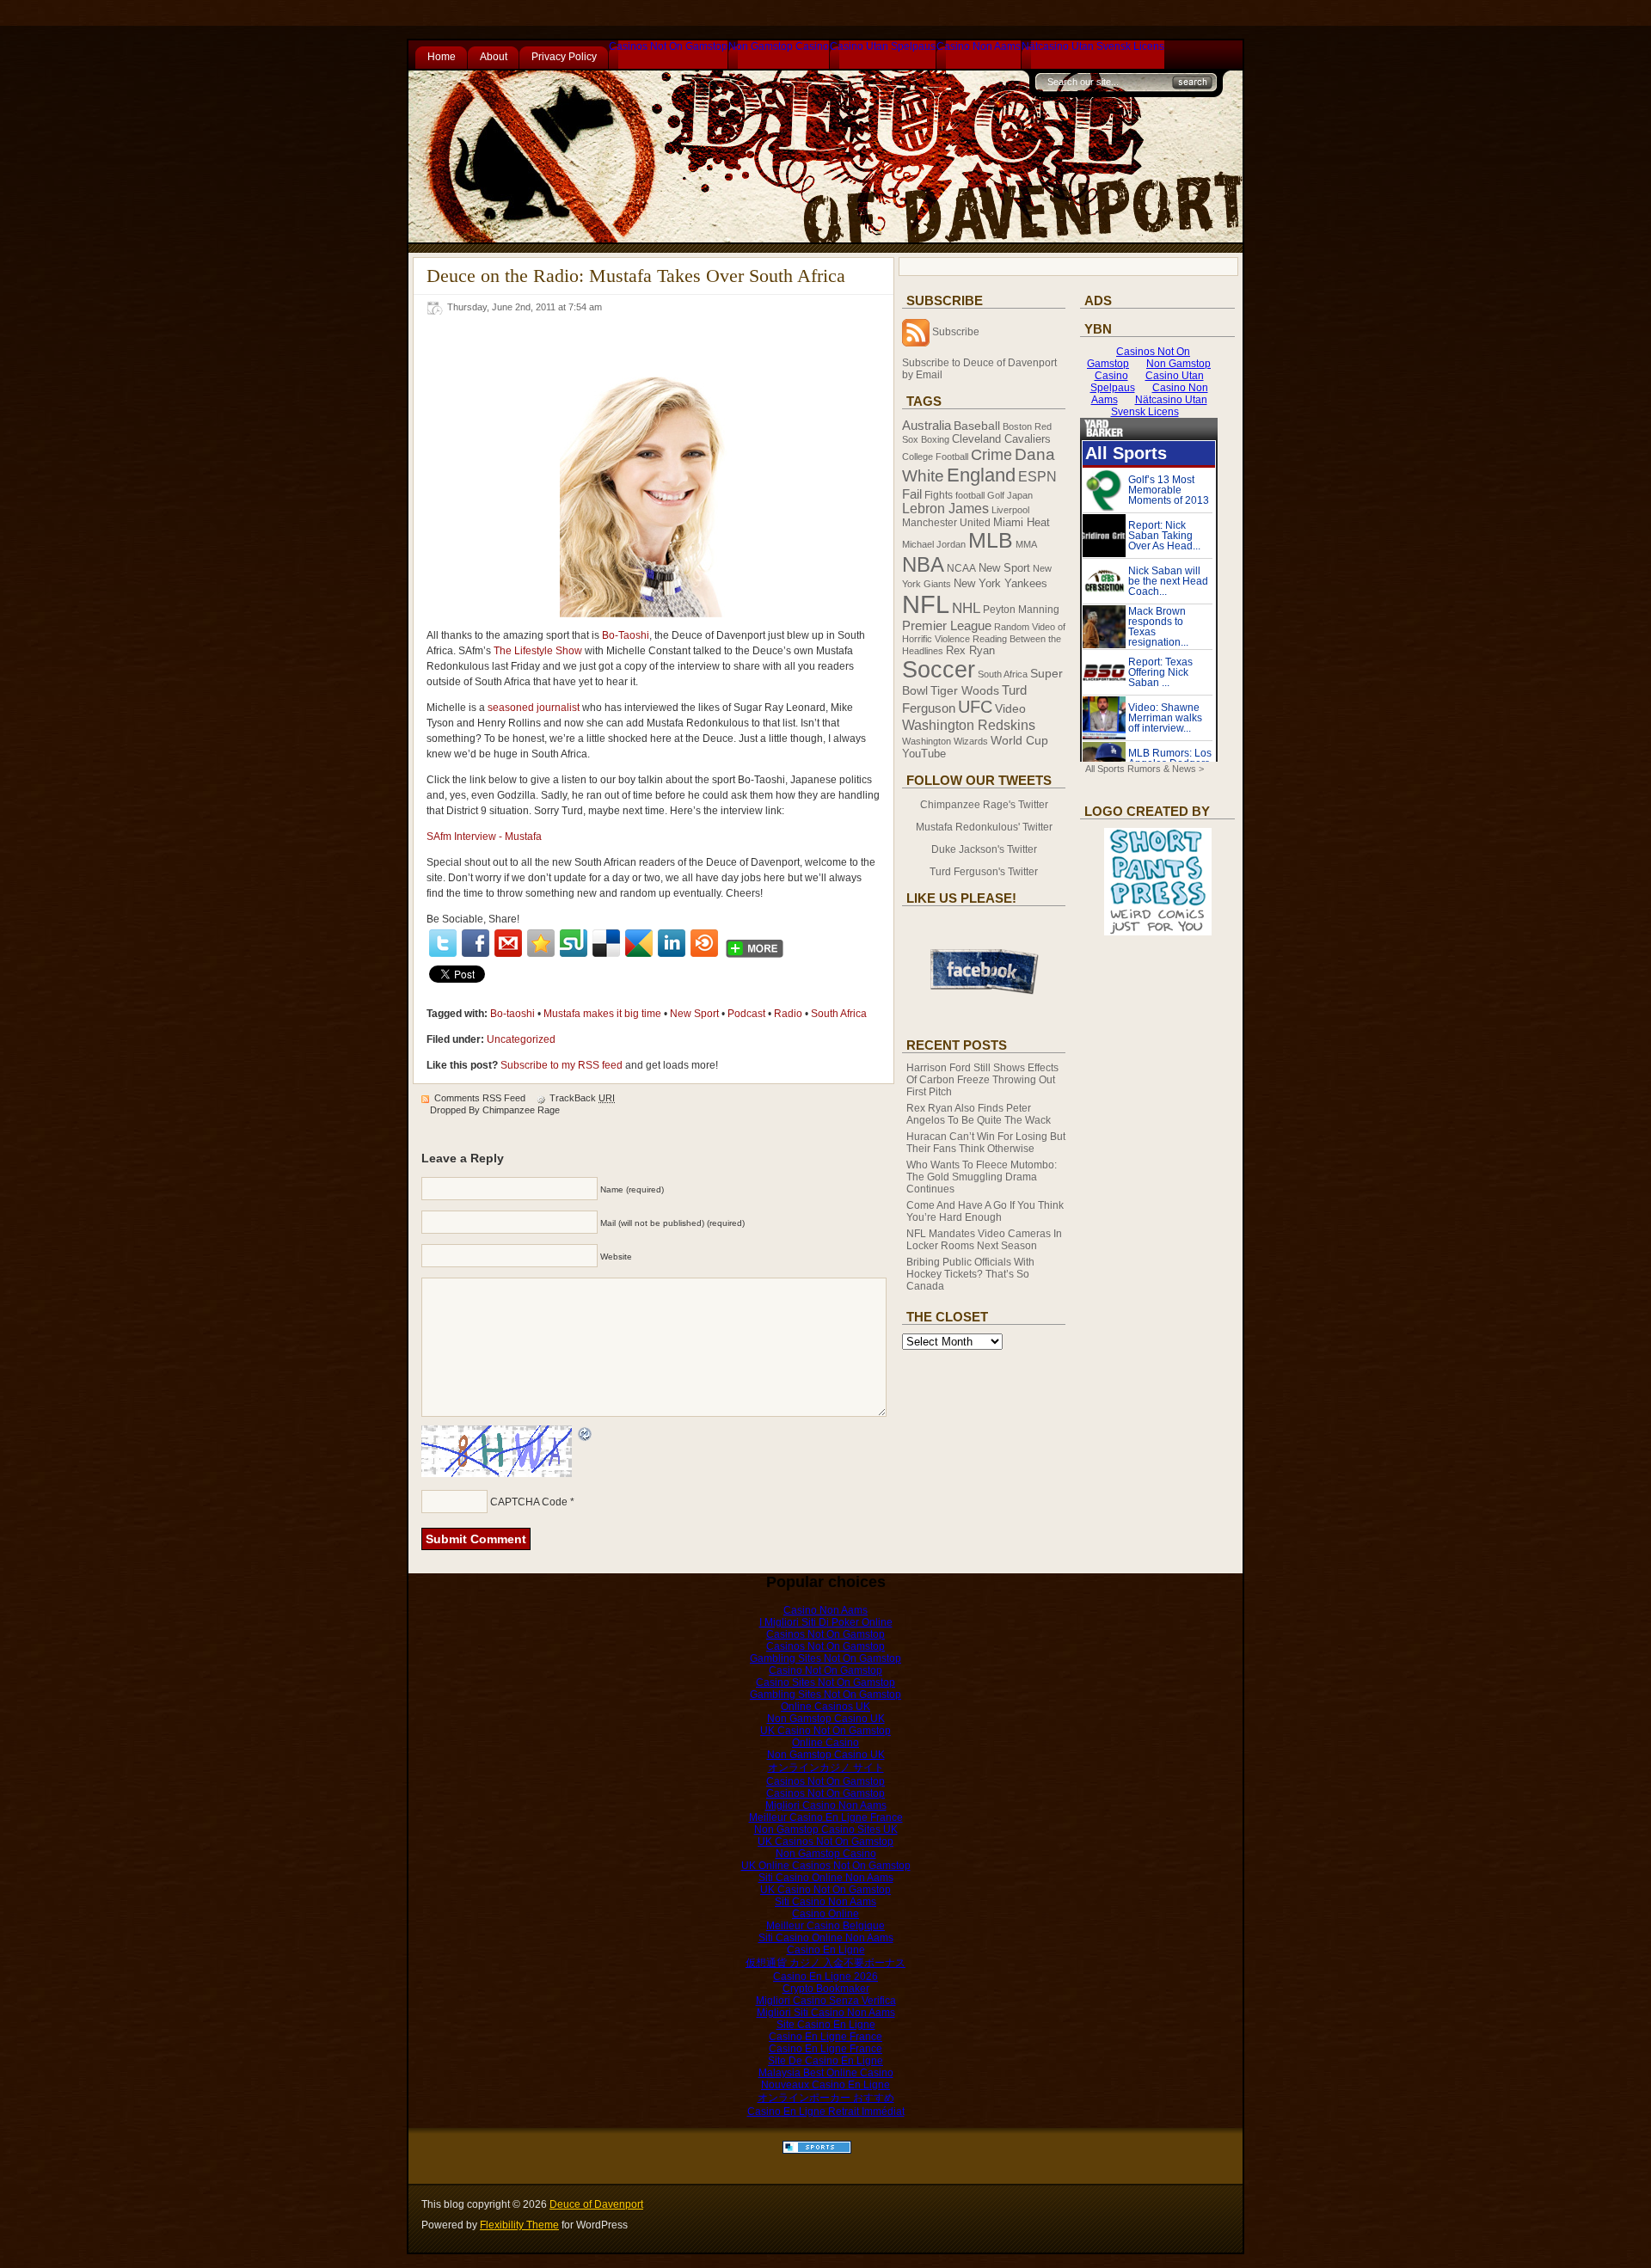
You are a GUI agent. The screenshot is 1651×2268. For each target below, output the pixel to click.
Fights (939, 495)
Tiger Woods (965, 690)
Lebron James (945, 509)
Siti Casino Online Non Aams (826, 1878)
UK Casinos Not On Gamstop (825, 1842)
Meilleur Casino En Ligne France (826, 1817)
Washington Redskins (969, 725)
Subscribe (956, 332)
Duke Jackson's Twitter (984, 849)
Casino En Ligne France (825, 2037)
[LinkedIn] (672, 943)
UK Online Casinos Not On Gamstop (826, 1866)
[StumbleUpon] (574, 943)
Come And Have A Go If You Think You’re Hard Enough (985, 1211)
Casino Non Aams (979, 46)
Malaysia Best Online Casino (826, 2073)
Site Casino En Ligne (826, 2025)
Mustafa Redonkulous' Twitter (984, 827)
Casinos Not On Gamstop (668, 46)
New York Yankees (1000, 583)
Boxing (935, 439)
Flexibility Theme (519, 2225)
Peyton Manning (1021, 610)
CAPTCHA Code (529, 1502)
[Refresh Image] (586, 1435)
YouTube (924, 754)
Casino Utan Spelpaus (883, 46)
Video (1010, 709)
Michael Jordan (934, 544)
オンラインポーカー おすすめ (826, 2098)
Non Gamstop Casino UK (826, 1719)
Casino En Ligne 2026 (825, 1977)
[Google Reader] (639, 943)
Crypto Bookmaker (826, 1989)
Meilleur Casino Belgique (825, 1926)
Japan (1020, 495)
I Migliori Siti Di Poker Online (826, 1622)
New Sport (694, 1014)
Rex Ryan (970, 651)
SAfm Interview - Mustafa (484, 837)
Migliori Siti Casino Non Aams (826, 2013)
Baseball (977, 426)
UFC (975, 707)
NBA (923, 564)
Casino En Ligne (826, 1950)
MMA (1026, 544)
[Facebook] (476, 943)
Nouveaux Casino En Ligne (825, 2085)
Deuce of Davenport (596, 2204)
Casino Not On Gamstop (825, 1670)
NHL (966, 608)
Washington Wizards (945, 741)
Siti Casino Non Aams (825, 1902)
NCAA (961, 568)
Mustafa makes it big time (602, 1014)
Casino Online (825, 1914)
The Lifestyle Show (538, 651)
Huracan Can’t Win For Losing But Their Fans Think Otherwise (986, 1143)
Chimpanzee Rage (521, 1110)
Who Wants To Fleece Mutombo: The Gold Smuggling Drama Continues (982, 1177)
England (981, 475)
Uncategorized (521, 1039)
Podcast (746, 1014)
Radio (788, 1014)
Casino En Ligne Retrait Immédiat (826, 2112)
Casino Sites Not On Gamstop (825, 1683)
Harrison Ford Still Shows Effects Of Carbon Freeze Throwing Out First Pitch (982, 1080)
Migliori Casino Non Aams (826, 1805)
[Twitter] (443, 943)
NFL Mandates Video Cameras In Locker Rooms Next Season (984, 1240)
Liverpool (1010, 510)
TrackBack (582, 1098)
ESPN (1037, 476)
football (970, 495)
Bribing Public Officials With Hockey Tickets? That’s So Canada (970, 1274)
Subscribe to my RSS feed (562, 1065)
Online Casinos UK (825, 1707)
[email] (508, 943)
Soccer (939, 670)
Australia (927, 425)
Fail (912, 494)
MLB (991, 540)
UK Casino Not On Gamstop (825, 1731)
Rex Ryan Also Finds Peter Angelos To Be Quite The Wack (979, 1114)
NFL (926, 604)
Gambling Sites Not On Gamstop (825, 1658)
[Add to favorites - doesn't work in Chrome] (541, 943)
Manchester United (946, 523)
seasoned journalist (534, 708)
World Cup (1019, 740)
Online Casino (825, 1743)
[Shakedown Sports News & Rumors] (817, 2150)
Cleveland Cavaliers (1001, 439)
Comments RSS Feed (480, 1098)
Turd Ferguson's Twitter (984, 872)
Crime (991, 455)
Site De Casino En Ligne (825, 2061)
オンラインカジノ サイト (826, 1768)
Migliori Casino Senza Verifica (826, 2001)
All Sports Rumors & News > (1145, 769)
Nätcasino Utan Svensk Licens (1093, 46)
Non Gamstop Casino (779, 46)
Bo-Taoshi (626, 635)
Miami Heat (1022, 523)
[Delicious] (606, 943)
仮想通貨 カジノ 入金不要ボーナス (825, 1963)
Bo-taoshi (512, 1014)
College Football (935, 457)
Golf (996, 495)
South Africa (839, 1014)
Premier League (947, 626)
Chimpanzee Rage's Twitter (984, 805)
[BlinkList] (704, 943)
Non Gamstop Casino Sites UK (826, 1830)
